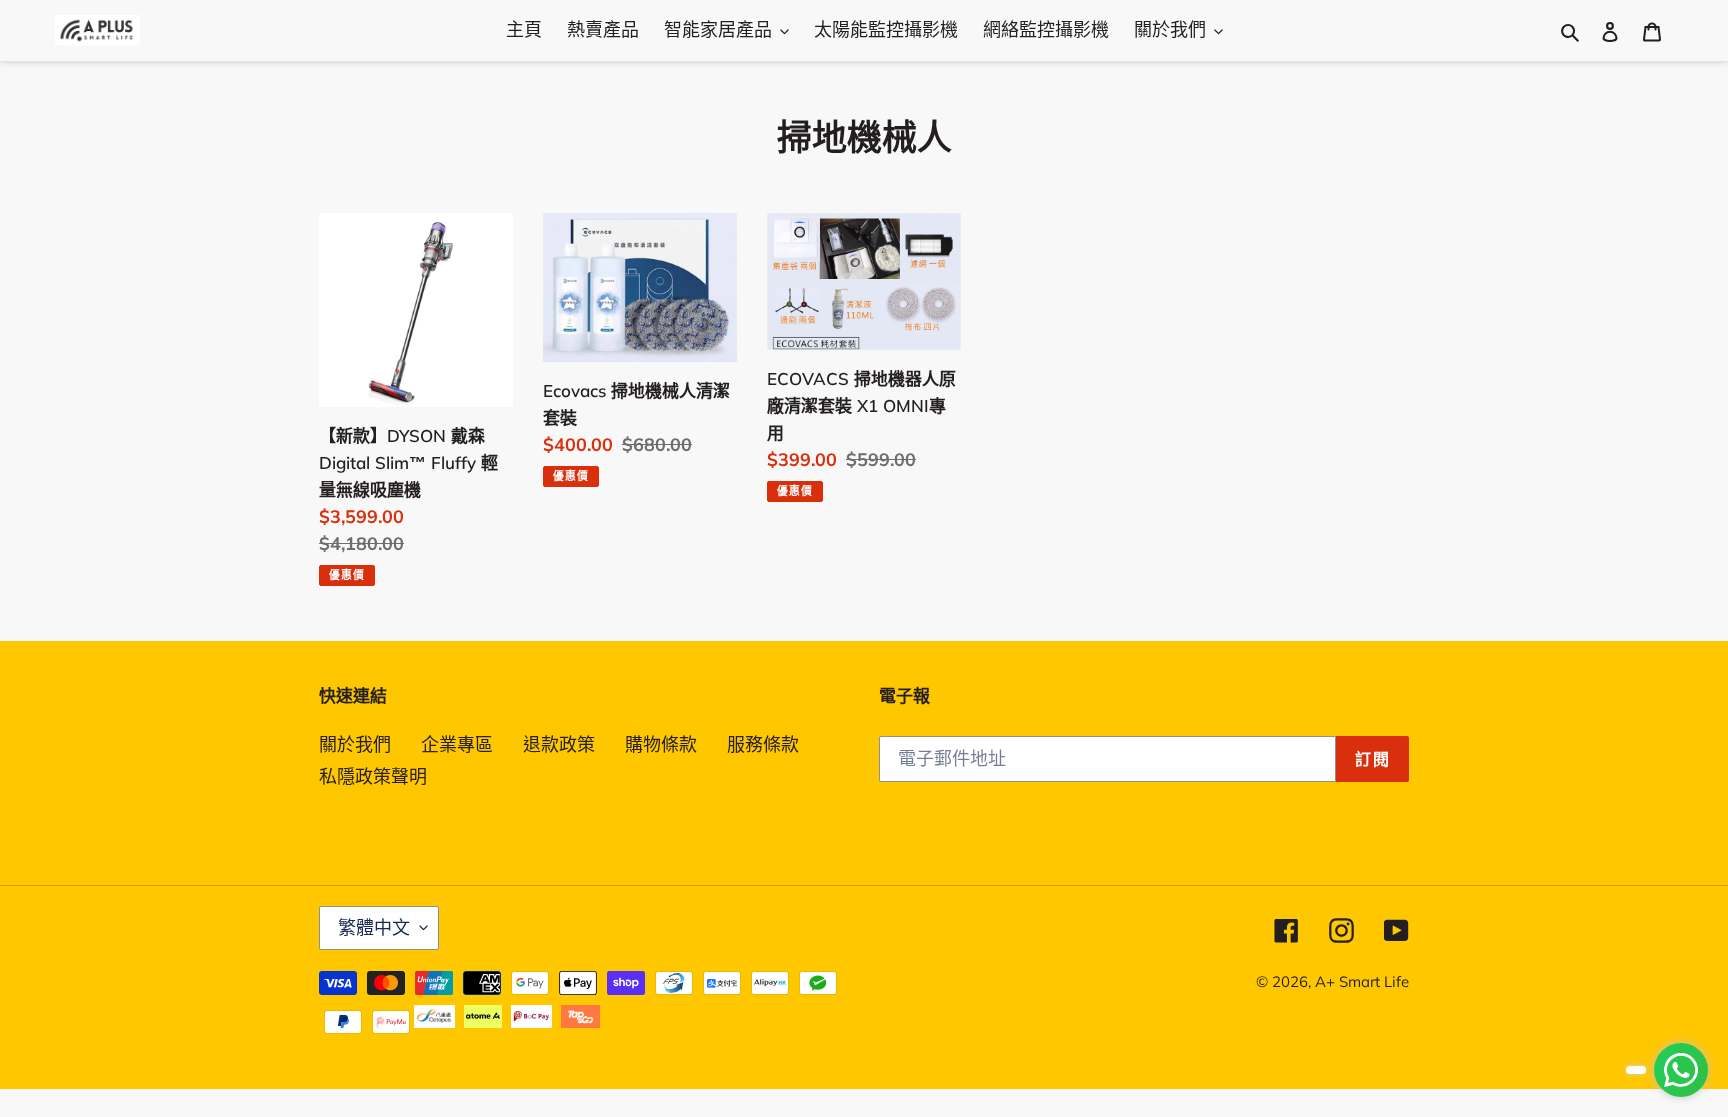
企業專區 (457, 744)
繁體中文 (374, 927)
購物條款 (661, 744)
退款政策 (559, 744)
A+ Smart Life (1362, 981)
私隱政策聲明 (373, 776)
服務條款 (763, 744)
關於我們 (355, 744)
